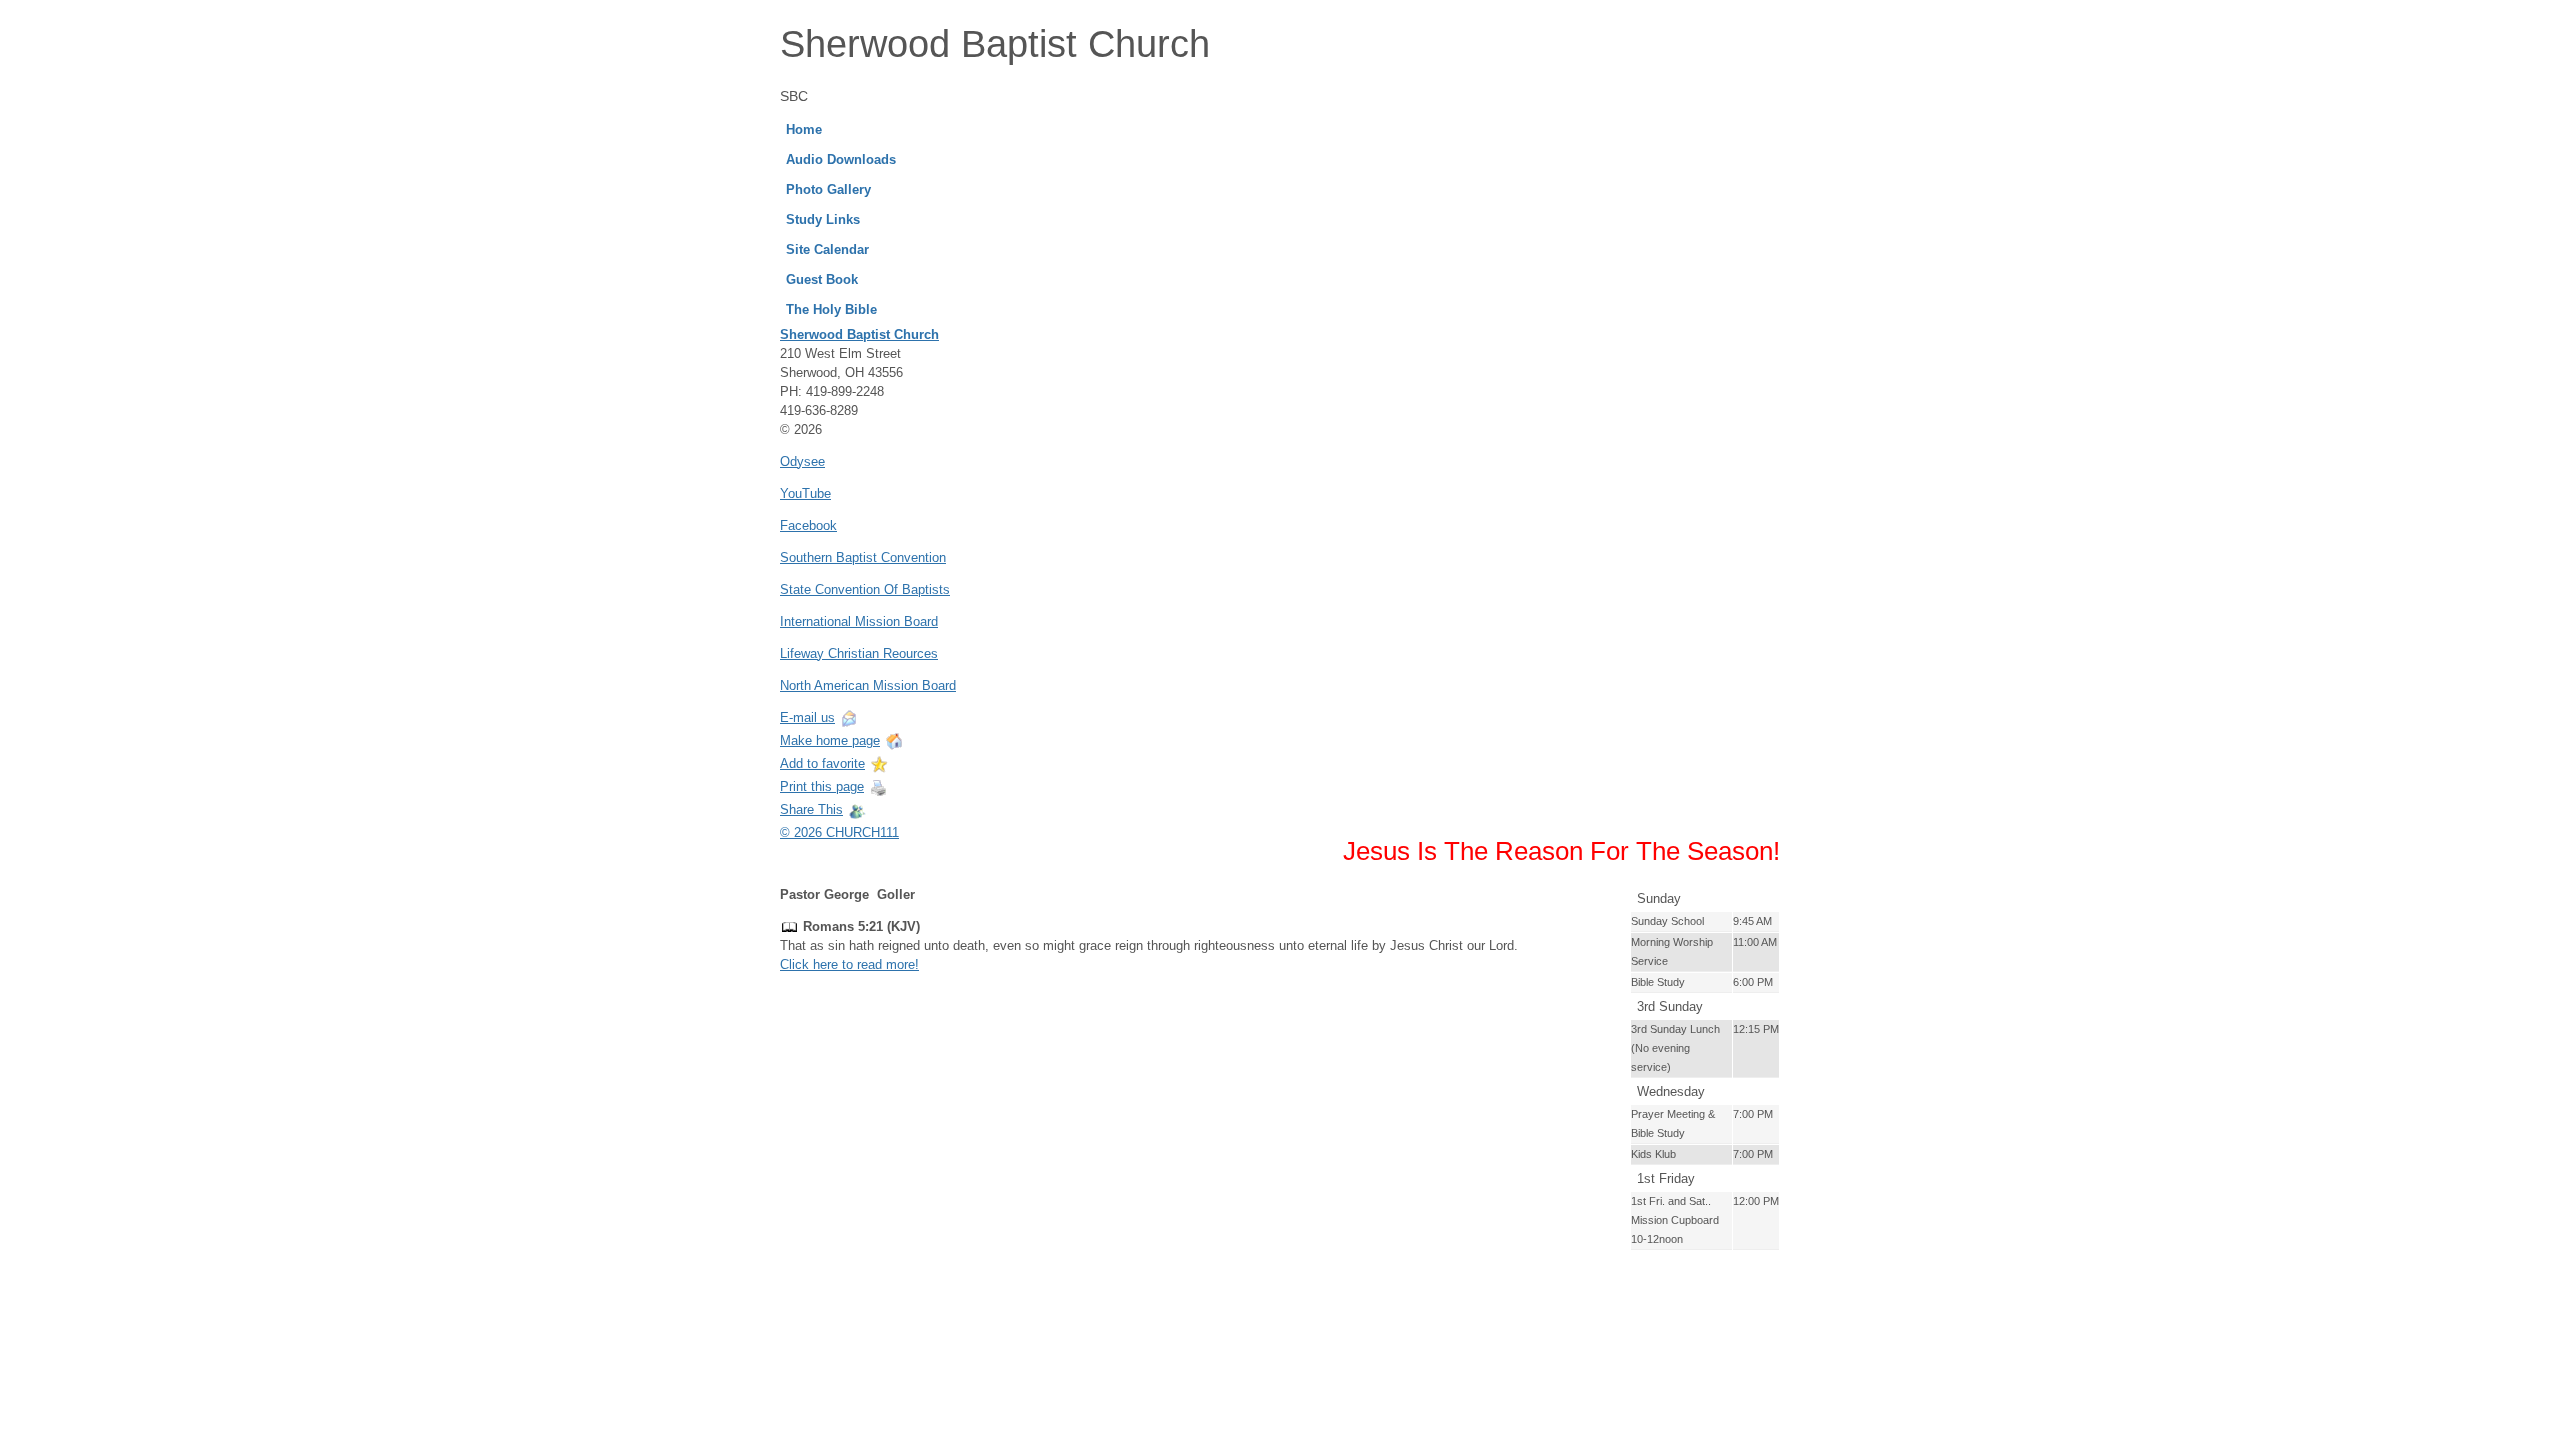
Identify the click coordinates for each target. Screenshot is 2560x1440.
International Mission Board (859, 621)
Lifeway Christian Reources (859, 653)
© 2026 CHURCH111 (839, 832)
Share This (811, 809)
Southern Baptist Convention (863, 557)
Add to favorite (822, 763)
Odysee (802, 461)
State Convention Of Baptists (865, 589)
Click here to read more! (849, 964)
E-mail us (807, 717)
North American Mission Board (868, 685)
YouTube (805, 493)
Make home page (830, 740)
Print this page (822, 786)
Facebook (808, 525)
